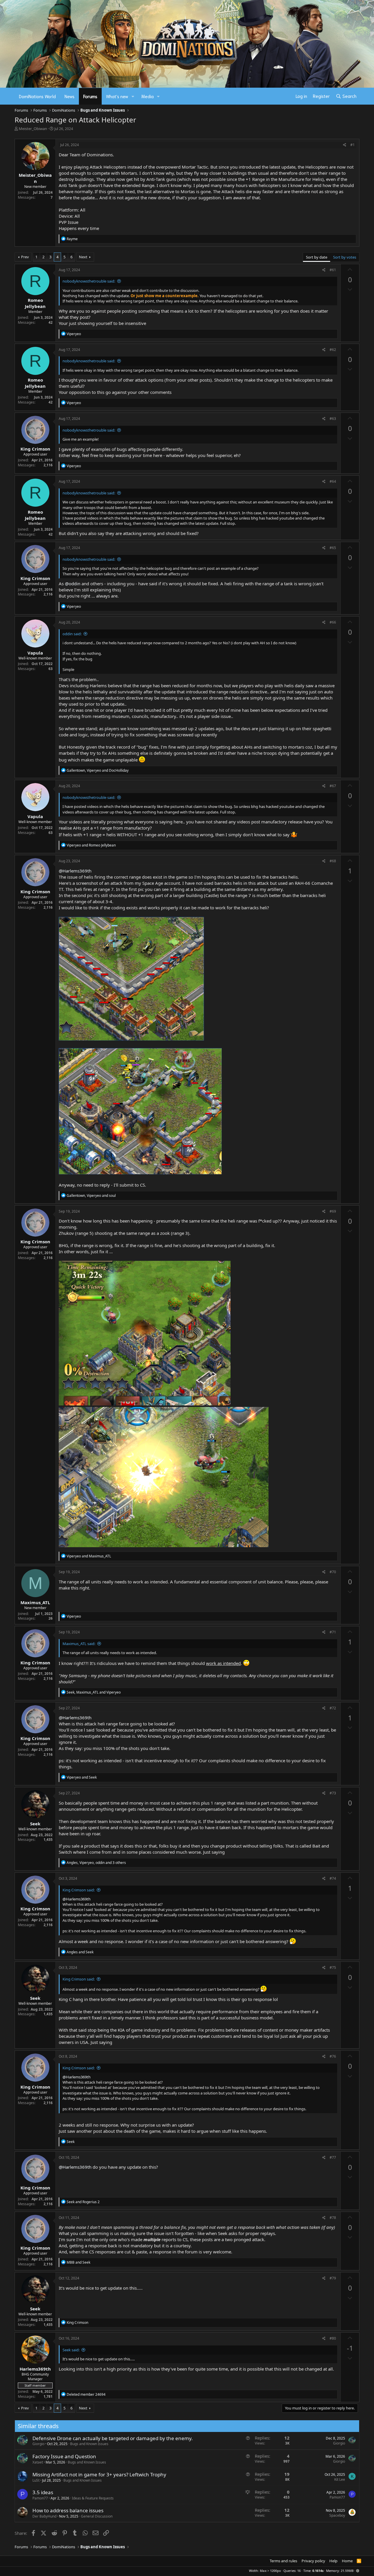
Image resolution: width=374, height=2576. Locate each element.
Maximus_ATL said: (79, 1644)
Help (333, 2561)
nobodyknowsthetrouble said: (89, 281)
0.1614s (318, 2571)
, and (98, 770)
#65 (333, 548)
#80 (333, 2338)
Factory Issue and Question (64, 2456)
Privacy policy (313, 2561)
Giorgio (38, 2444)
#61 (333, 270)
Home (347, 2561)
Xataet (38, 2462)
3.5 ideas (43, 2492)
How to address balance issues (68, 2510)
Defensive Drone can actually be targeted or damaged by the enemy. (113, 2438)
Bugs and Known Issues (89, 2444)
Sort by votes (345, 257)
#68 (333, 861)
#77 (333, 2157)
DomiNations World (37, 96)
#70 (333, 1572)
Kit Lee (340, 2479)
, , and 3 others (96, 1863)
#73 (333, 1793)
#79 (333, 2278)
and (91, 845)
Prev (25, 257)
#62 (333, 350)
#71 (333, 1632)
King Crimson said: (79, 1890)
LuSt (36, 2480)
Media (148, 96)
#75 (333, 1968)
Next (83, 257)
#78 (333, 2218)
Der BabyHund (44, 2516)
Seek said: (71, 2350)
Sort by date (317, 257)
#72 (333, 1708)
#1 (353, 145)
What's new (117, 96)
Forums (90, 96)
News (70, 96)
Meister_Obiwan (33, 129)
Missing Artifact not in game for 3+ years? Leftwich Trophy (99, 2474)
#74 (333, 1878)
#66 (333, 622)
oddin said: (72, 634)
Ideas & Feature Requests (93, 2498)
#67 (333, 786)
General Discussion (97, 2516)
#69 (333, 1211)
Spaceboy (337, 2515)
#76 (333, 2056)
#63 (333, 419)
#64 (333, 481)
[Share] (345, 145)
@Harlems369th (75, 871)
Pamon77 (40, 2498)
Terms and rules (283, 2561)
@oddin (73, 584)
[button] (133, 96)
